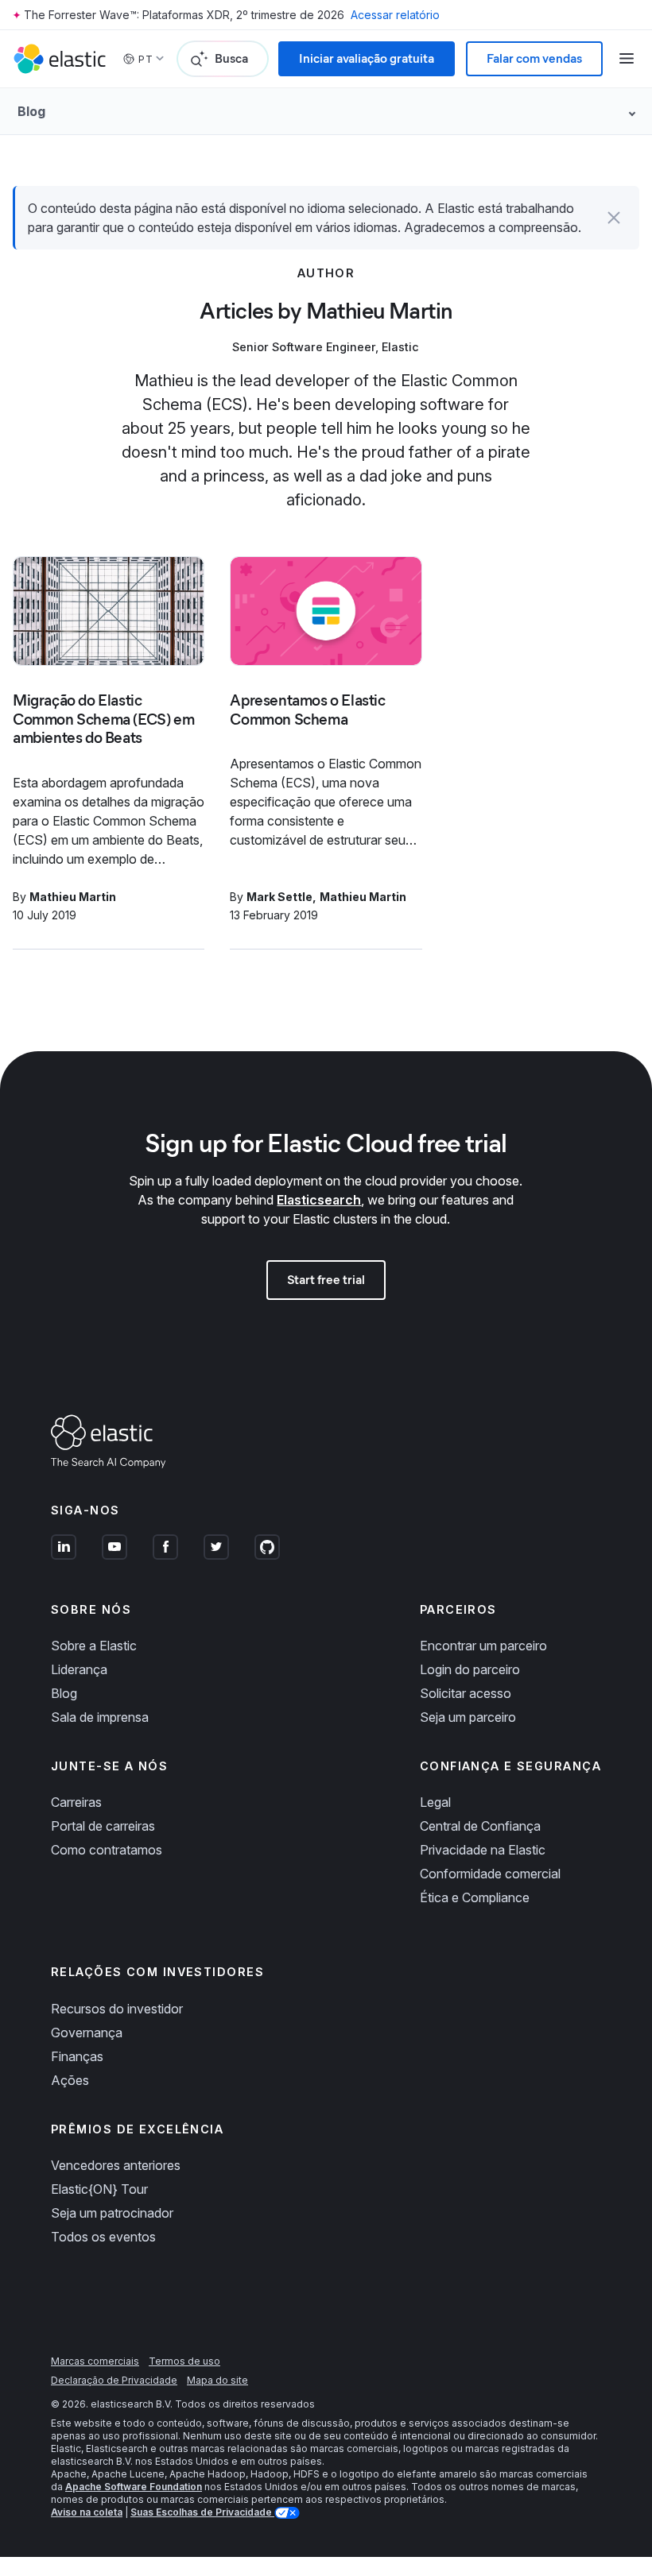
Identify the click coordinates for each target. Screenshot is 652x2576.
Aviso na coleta (87, 2512)
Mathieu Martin (73, 897)
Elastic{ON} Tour (99, 2189)
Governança (87, 2033)
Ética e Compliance (475, 1897)
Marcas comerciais (95, 2361)
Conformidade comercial (490, 1874)
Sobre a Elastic (94, 1646)
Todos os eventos (103, 2237)
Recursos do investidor (117, 2009)
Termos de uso (184, 2361)
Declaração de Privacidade (114, 2380)
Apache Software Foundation (134, 2487)
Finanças (77, 2056)
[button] (614, 218)
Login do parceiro (470, 1669)
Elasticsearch (319, 1200)
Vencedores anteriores (116, 2165)
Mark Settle (279, 897)
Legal (435, 1802)
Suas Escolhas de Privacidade (202, 2512)
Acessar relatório (395, 15)
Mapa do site (217, 2380)
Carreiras (76, 1802)
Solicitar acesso (466, 1693)
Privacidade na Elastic (483, 1850)
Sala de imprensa (100, 1717)
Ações (70, 2080)
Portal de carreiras (103, 1826)
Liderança (79, 1669)
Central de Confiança (480, 1826)
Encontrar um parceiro (483, 1646)
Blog (64, 1693)
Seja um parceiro (468, 1717)
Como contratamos (107, 1850)
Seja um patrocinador (112, 2213)
